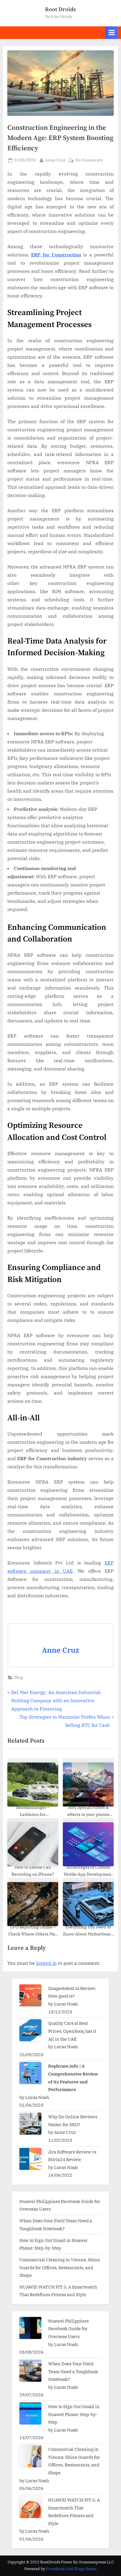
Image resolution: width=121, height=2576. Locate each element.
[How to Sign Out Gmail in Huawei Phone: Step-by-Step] (30, 2414)
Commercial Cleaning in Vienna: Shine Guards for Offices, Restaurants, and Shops (60, 2267)
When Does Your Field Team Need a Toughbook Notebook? (73, 2371)
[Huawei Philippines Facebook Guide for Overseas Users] (30, 2328)
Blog (19, 1677)
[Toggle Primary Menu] (112, 33)
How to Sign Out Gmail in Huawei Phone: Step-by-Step (74, 2414)
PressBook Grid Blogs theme (71, 2569)
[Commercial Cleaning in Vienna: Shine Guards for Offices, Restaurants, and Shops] (30, 2456)
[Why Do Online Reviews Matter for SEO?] (30, 2124)
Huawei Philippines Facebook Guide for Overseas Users (68, 2329)
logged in (46, 1963)
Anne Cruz (55, 160)
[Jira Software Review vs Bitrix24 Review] (30, 2159)
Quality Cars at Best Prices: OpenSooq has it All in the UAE (72, 2031)
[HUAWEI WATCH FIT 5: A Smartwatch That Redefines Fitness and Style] (30, 2507)
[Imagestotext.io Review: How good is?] (30, 1995)
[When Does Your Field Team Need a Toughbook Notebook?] (30, 2371)
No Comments (89, 160)
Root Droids (60, 9)
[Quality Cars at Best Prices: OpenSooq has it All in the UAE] (30, 2030)
